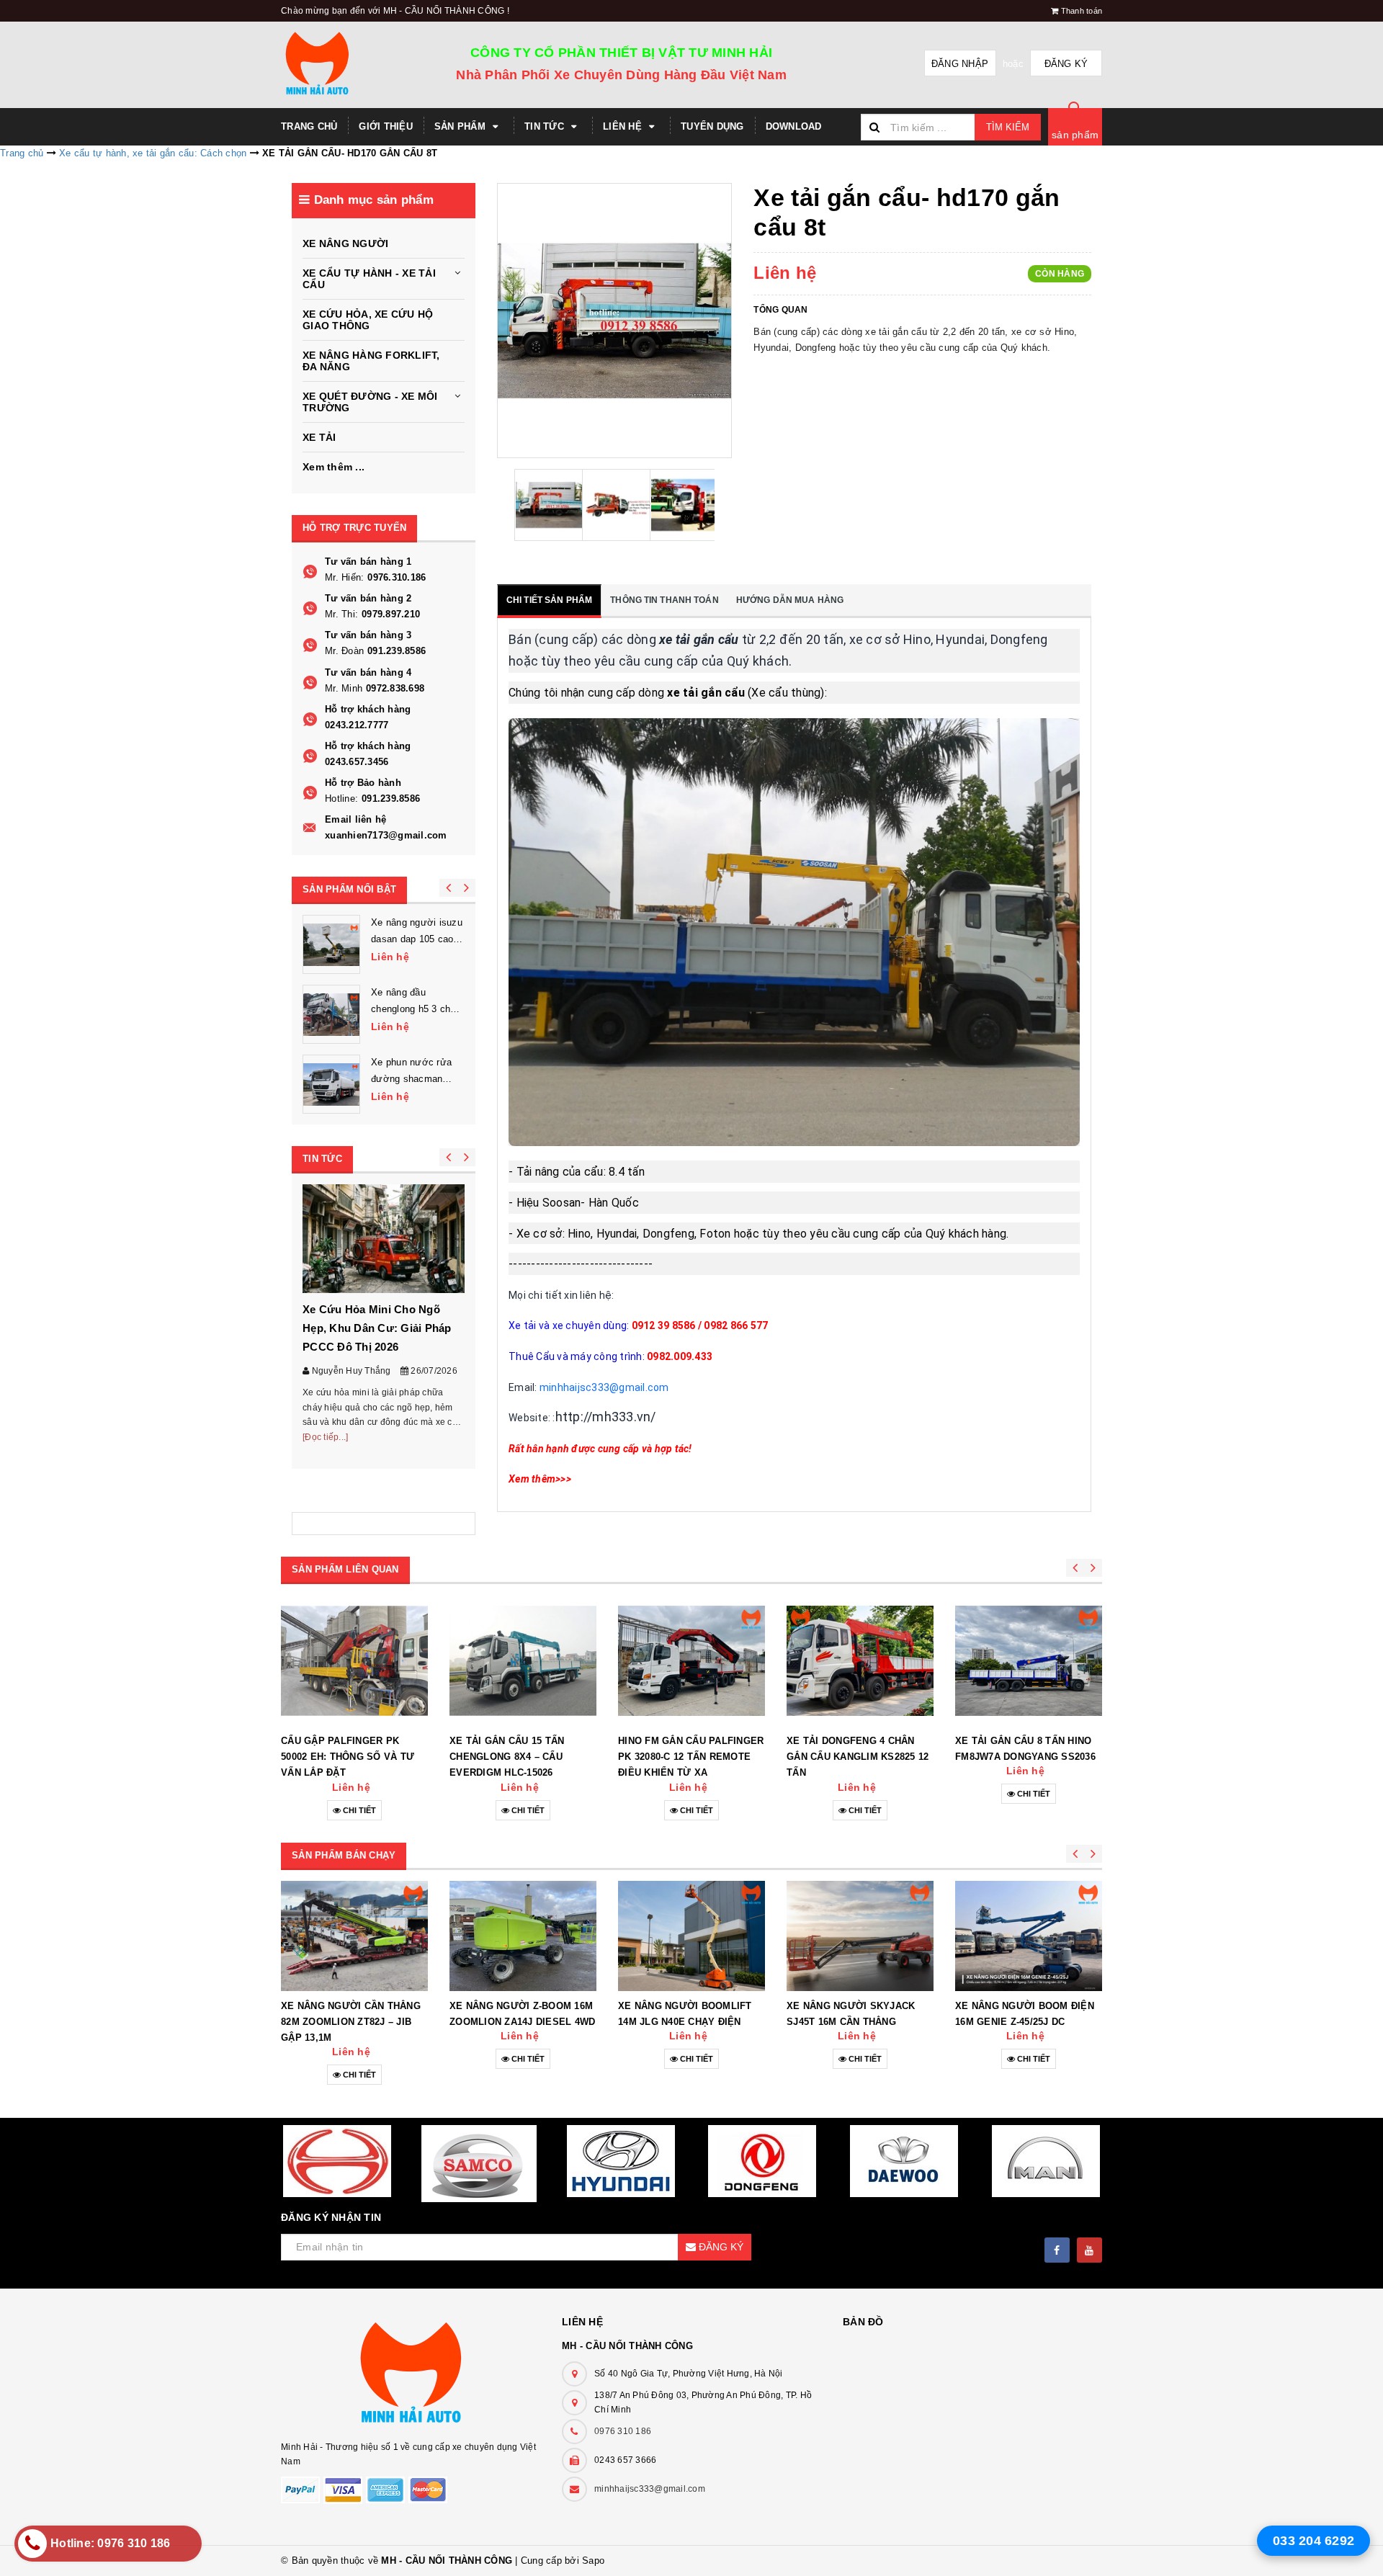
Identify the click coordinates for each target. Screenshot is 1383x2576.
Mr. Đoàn (344, 651)
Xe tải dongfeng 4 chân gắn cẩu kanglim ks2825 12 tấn (858, 1757)
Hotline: (341, 799)
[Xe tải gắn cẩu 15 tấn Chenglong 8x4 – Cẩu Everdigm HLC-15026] (523, 1660)
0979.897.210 (391, 614)
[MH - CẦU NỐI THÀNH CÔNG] (411, 2375)
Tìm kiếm (1008, 127)
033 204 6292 (1313, 2541)
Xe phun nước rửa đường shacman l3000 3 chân (411, 1078)
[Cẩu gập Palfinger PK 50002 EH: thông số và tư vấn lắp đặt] (354, 1660)
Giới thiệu (386, 126)
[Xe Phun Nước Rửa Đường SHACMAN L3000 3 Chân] (331, 1084)
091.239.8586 (397, 651)
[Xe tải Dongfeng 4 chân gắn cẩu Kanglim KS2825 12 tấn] (860, 1660)
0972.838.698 (395, 688)
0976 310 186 (623, 2431)
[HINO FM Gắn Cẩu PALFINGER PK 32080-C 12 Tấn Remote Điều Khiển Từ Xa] (691, 1660)
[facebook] (1057, 2250)
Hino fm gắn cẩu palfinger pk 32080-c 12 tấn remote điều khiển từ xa (691, 1757)
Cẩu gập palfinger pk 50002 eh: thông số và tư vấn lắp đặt (348, 1757)
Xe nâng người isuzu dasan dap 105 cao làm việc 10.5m (417, 938)
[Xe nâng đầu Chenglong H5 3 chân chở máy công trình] (331, 1014)
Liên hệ (624, 126)
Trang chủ (309, 126)
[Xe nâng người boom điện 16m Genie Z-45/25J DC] (1029, 1936)
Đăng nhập (960, 64)
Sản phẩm (461, 126)
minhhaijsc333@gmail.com (650, 2489)
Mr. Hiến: (344, 577)
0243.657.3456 (357, 762)
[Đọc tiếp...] (325, 1437)
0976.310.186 (397, 577)
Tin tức (546, 126)
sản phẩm (1075, 135)
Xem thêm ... (334, 467)
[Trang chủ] (340, 65)
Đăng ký (1066, 64)
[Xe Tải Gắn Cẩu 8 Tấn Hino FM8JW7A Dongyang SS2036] (1029, 1660)
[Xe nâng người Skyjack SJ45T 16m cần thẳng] (860, 1936)
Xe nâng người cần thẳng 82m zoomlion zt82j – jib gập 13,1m (351, 2022)
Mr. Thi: (341, 614)
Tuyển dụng (712, 126)
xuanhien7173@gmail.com (386, 835)
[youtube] (1089, 2250)
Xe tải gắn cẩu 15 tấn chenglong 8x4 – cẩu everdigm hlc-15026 (507, 1757)
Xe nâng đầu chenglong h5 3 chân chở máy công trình (416, 1008)
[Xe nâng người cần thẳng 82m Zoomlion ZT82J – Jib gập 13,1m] (354, 1936)
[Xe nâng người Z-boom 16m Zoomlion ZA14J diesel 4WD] (523, 1936)
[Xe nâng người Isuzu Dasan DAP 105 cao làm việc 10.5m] (331, 944)
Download (794, 126)
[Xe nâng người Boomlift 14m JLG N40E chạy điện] (691, 1936)
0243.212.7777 (357, 725)
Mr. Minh (344, 688)
